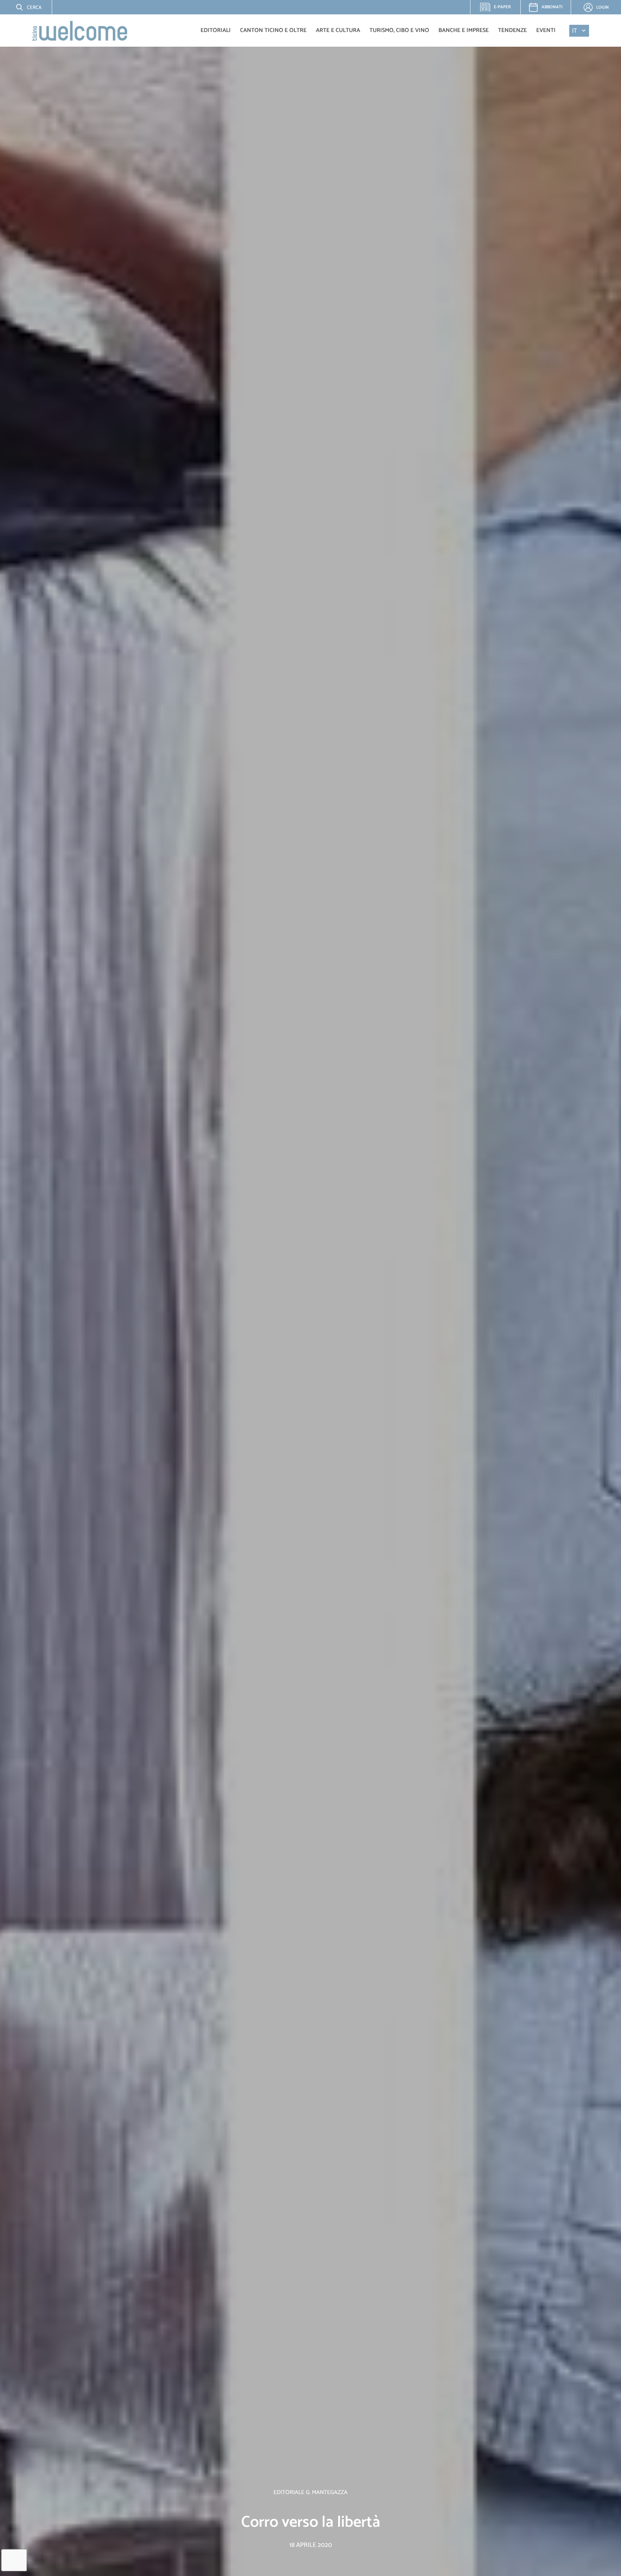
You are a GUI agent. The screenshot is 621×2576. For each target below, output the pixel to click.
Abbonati (552, 7)
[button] (23, 7)
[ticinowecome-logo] (80, 31)
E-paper (499, 9)
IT (575, 31)
